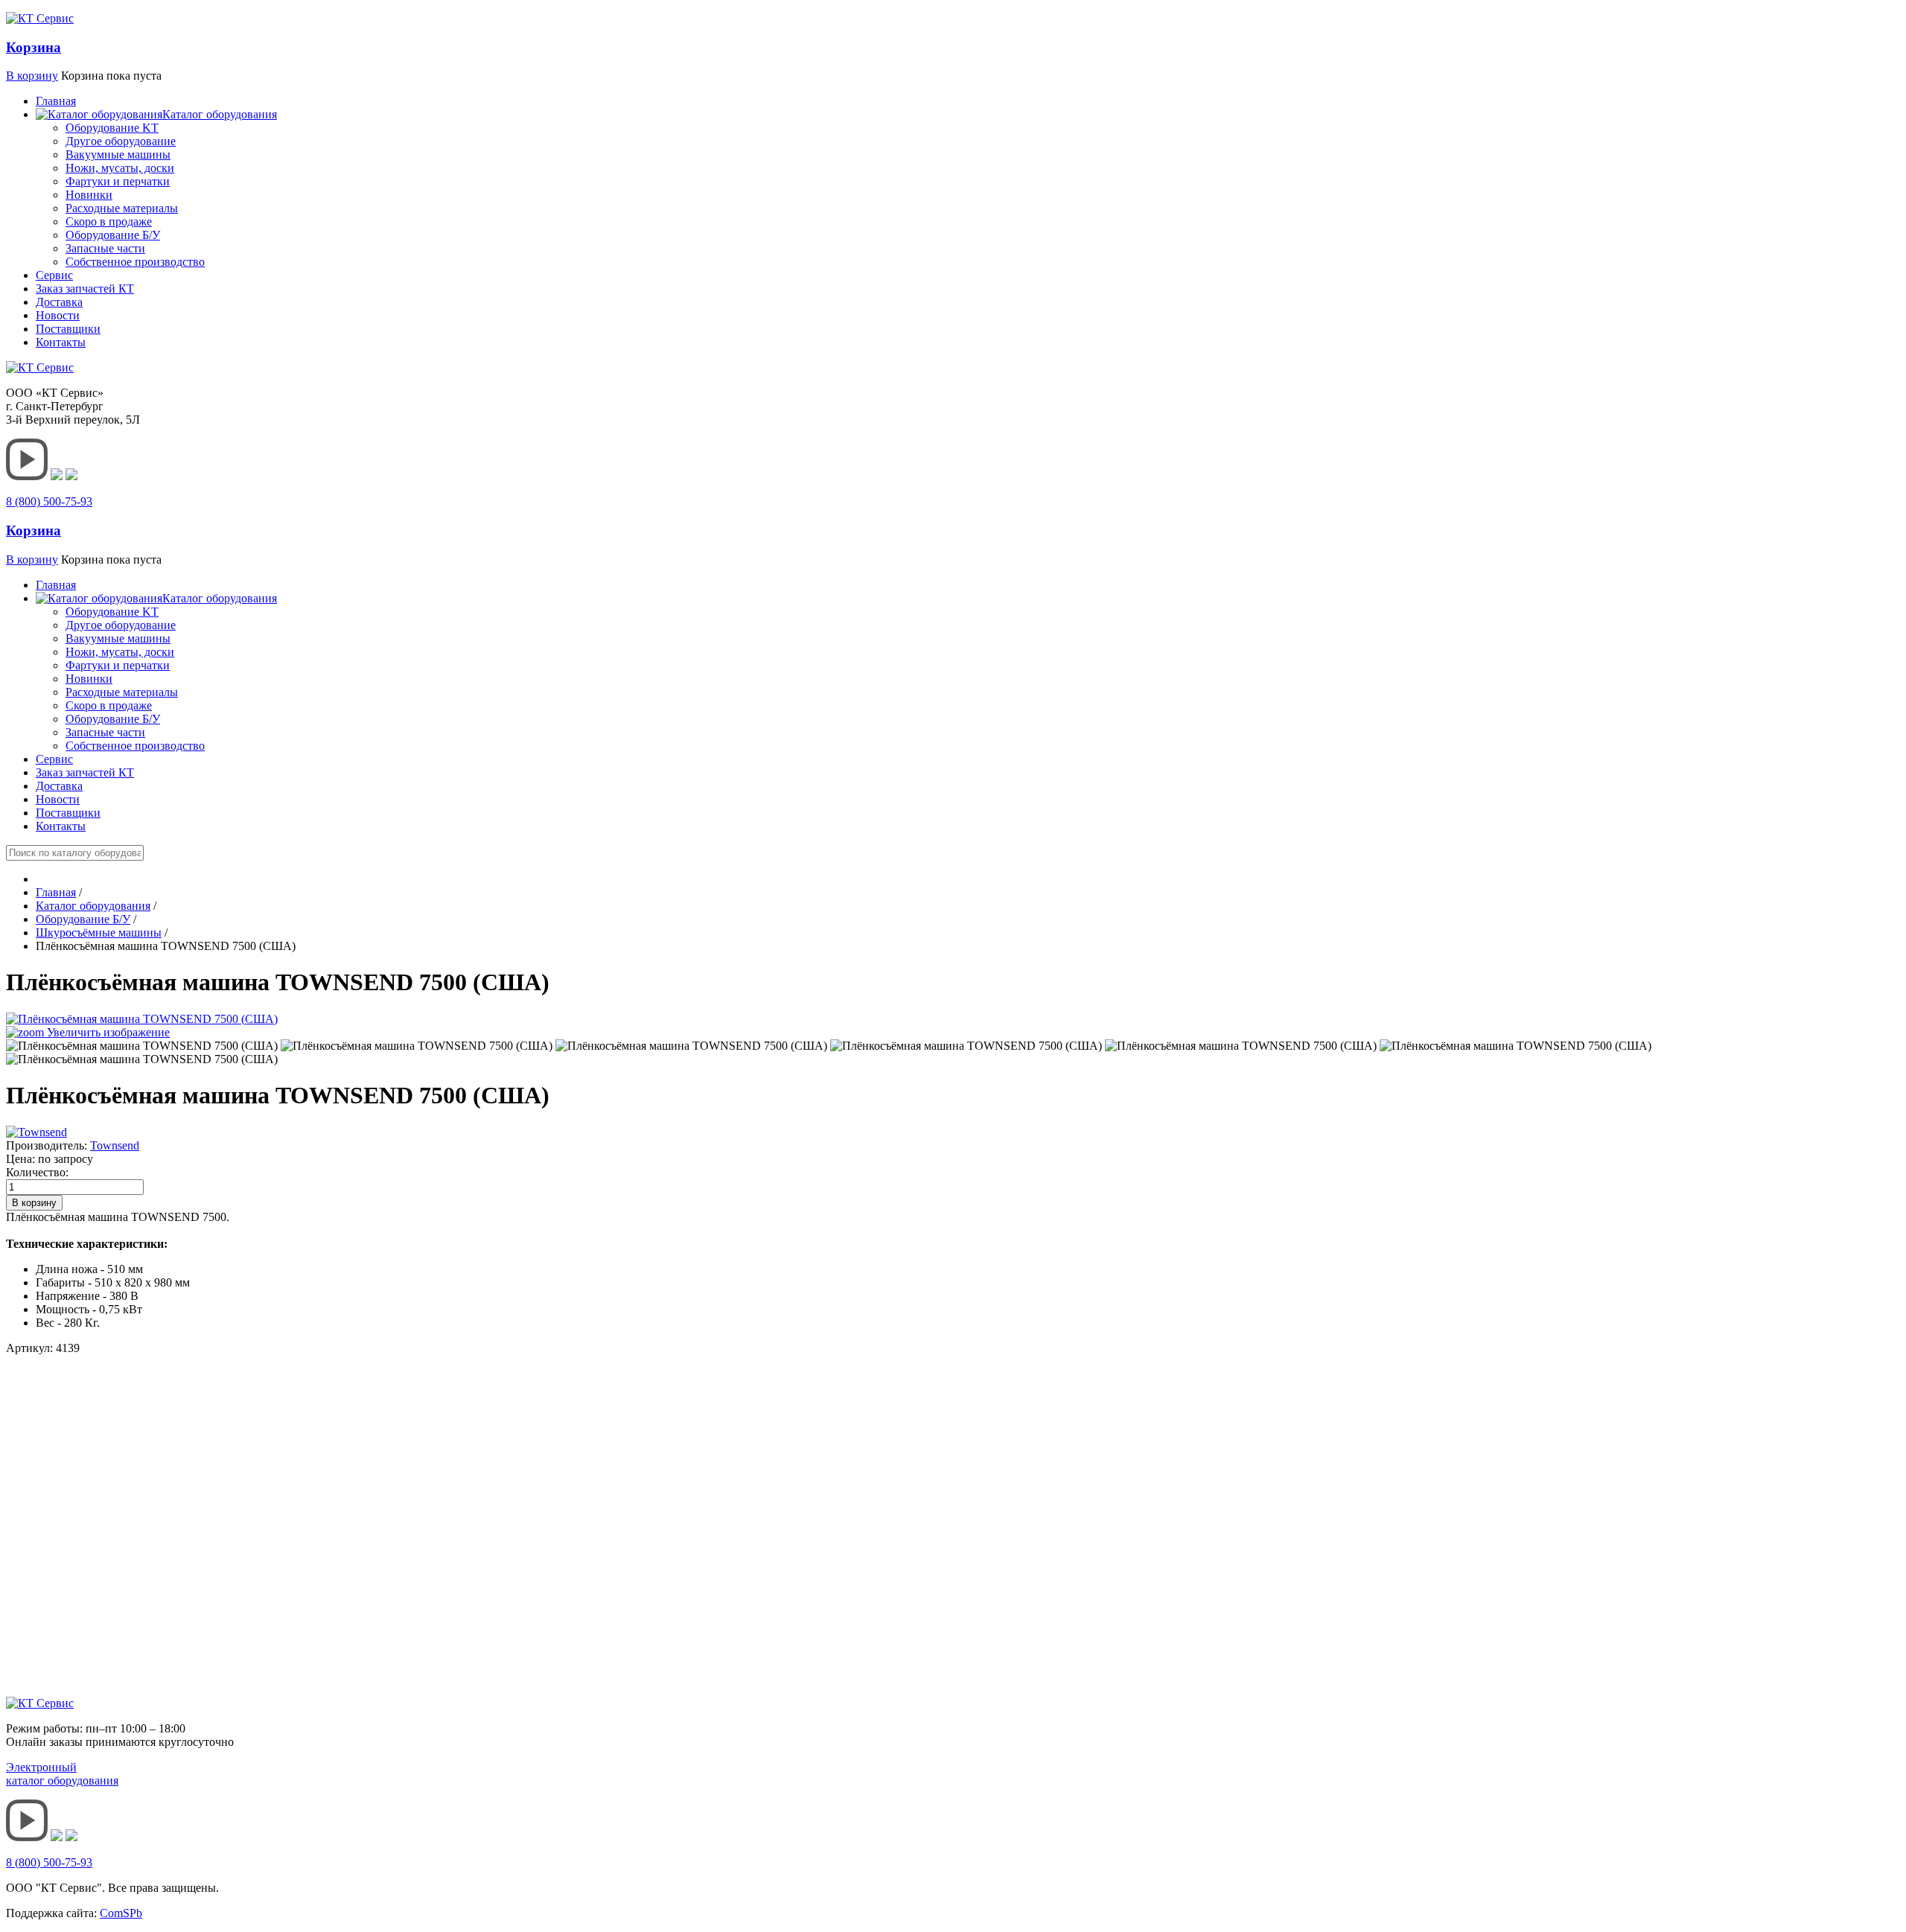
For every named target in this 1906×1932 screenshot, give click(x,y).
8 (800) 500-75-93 (49, 501)
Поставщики (68, 329)
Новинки (89, 195)
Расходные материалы (122, 208)
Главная (56, 101)
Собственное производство (135, 262)
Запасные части (105, 248)
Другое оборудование (121, 141)
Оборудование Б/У (113, 235)
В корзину (32, 76)
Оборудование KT (112, 128)
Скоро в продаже (109, 221)
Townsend (115, 1145)
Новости (58, 315)
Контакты (61, 342)
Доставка (59, 302)
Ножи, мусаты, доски (120, 168)
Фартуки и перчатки (118, 181)
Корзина (34, 47)
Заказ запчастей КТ (85, 288)
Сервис (54, 275)
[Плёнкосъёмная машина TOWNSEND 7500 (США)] (142, 1046)
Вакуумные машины (118, 154)
